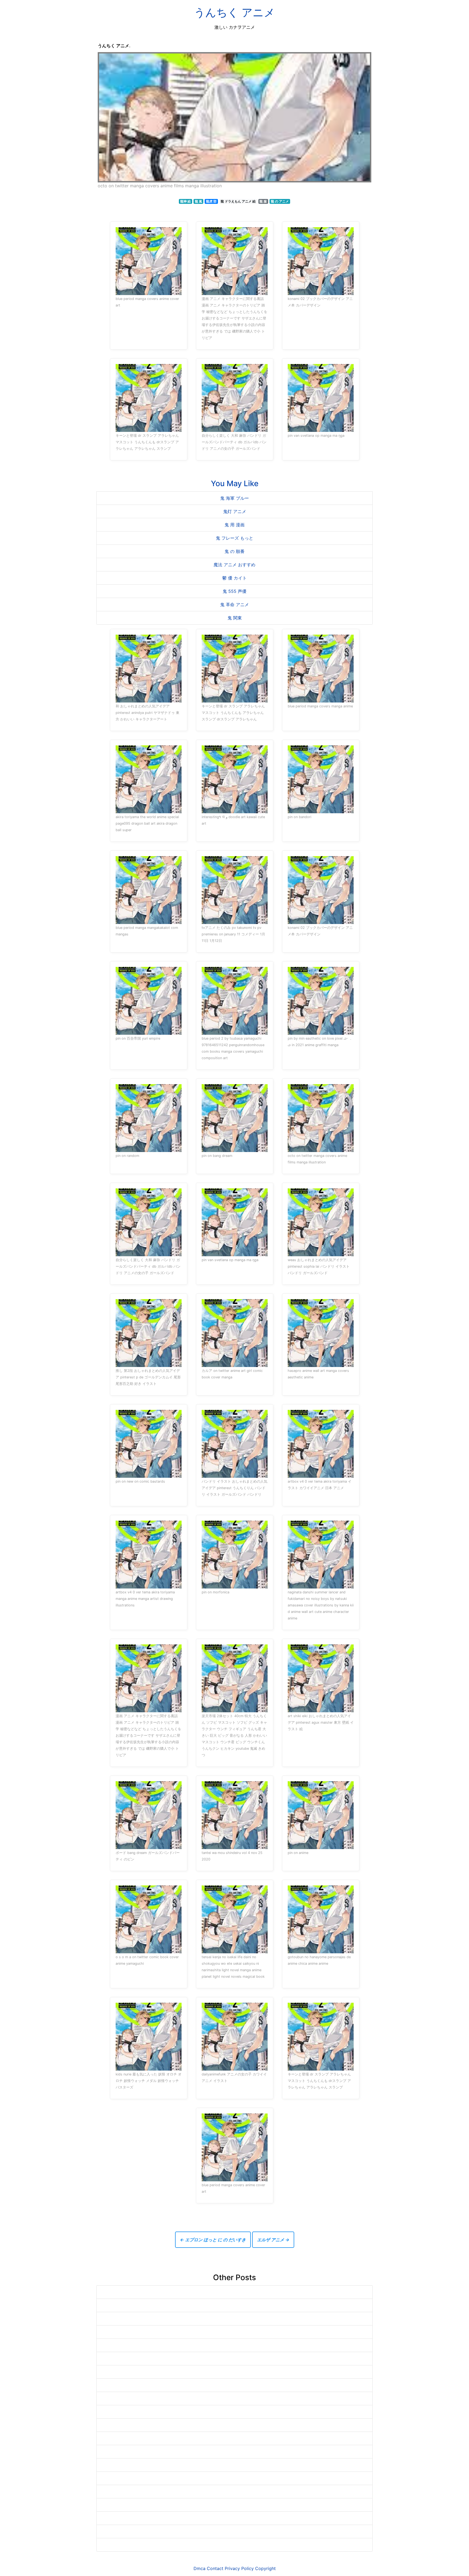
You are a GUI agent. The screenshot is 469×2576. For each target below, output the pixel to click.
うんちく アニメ (234, 12)
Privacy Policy (239, 2568)
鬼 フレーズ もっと (234, 538)
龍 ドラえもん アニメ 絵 (238, 201)
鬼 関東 (235, 618)
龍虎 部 (211, 201)
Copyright (265, 2568)
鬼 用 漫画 (234, 525)
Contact (215, 2568)
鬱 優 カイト (234, 578)
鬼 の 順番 (234, 551)
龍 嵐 (199, 201)
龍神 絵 (186, 201)
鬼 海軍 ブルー (234, 498)
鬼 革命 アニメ (234, 605)
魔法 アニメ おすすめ (234, 565)
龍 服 (263, 201)
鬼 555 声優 (234, 591)
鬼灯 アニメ (235, 511)
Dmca (199, 2568)
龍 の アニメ (280, 201)
